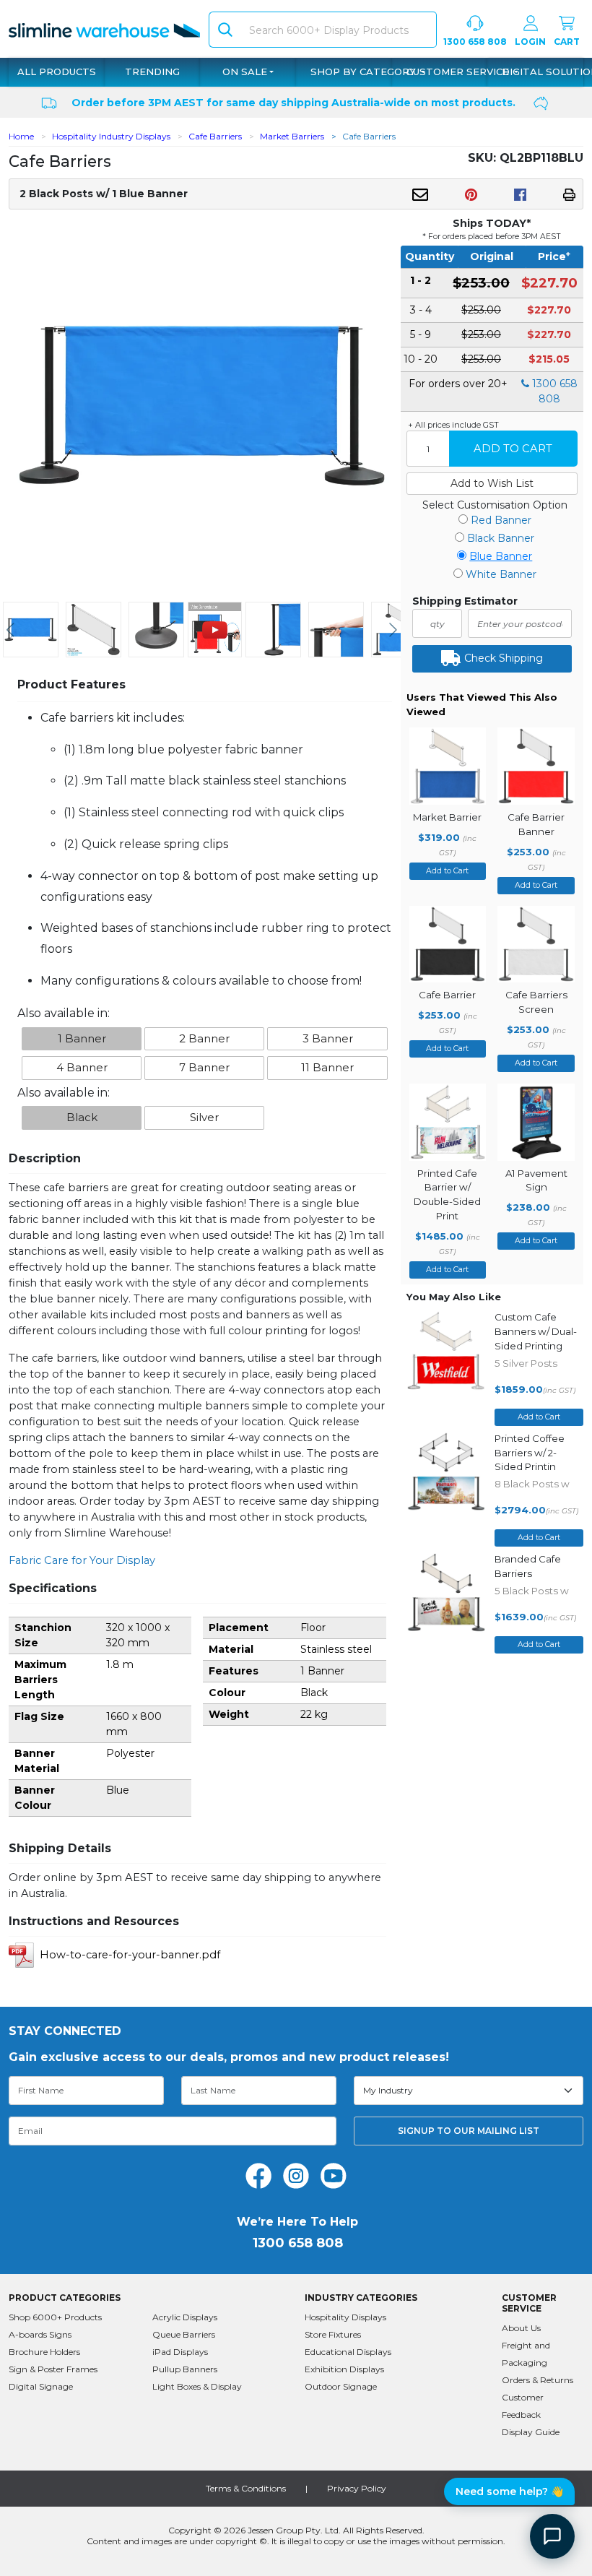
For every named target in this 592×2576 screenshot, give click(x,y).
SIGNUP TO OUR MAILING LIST (469, 2131)
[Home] (104, 29)
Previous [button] (10, 630)
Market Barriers (292, 136)
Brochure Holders (44, 2352)
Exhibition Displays (344, 2369)
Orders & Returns (537, 2380)
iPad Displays (180, 2352)
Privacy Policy (357, 2488)
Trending (152, 72)
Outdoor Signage (341, 2386)
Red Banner (501, 520)
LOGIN (530, 42)
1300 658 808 (475, 42)
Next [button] (393, 630)
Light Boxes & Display (197, 2386)
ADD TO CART (513, 449)
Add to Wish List (492, 483)
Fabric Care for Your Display (82, 1560)
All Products (57, 72)
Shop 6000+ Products (55, 2317)
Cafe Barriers (215, 136)
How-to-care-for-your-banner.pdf (130, 1955)
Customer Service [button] (459, 72)
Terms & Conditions (246, 2488)
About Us (521, 2328)
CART (567, 42)
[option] (31, 630)
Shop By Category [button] (365, 72)
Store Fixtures (333, 2334)
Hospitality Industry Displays (111, 136)
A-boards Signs (40, 2334)
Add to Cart (447, 871)
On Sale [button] (245, 72)
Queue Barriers (184, 2334)
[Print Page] (569, 194)
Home (21, 136)
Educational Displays (348, 2352)
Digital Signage (41, 2386)
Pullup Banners (185, 2369)
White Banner (501, 574)
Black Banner (501, 538)
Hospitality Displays (345, 2317)
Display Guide (531, 2432)
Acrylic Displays (185, 2317)
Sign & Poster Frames (53, 2369)
